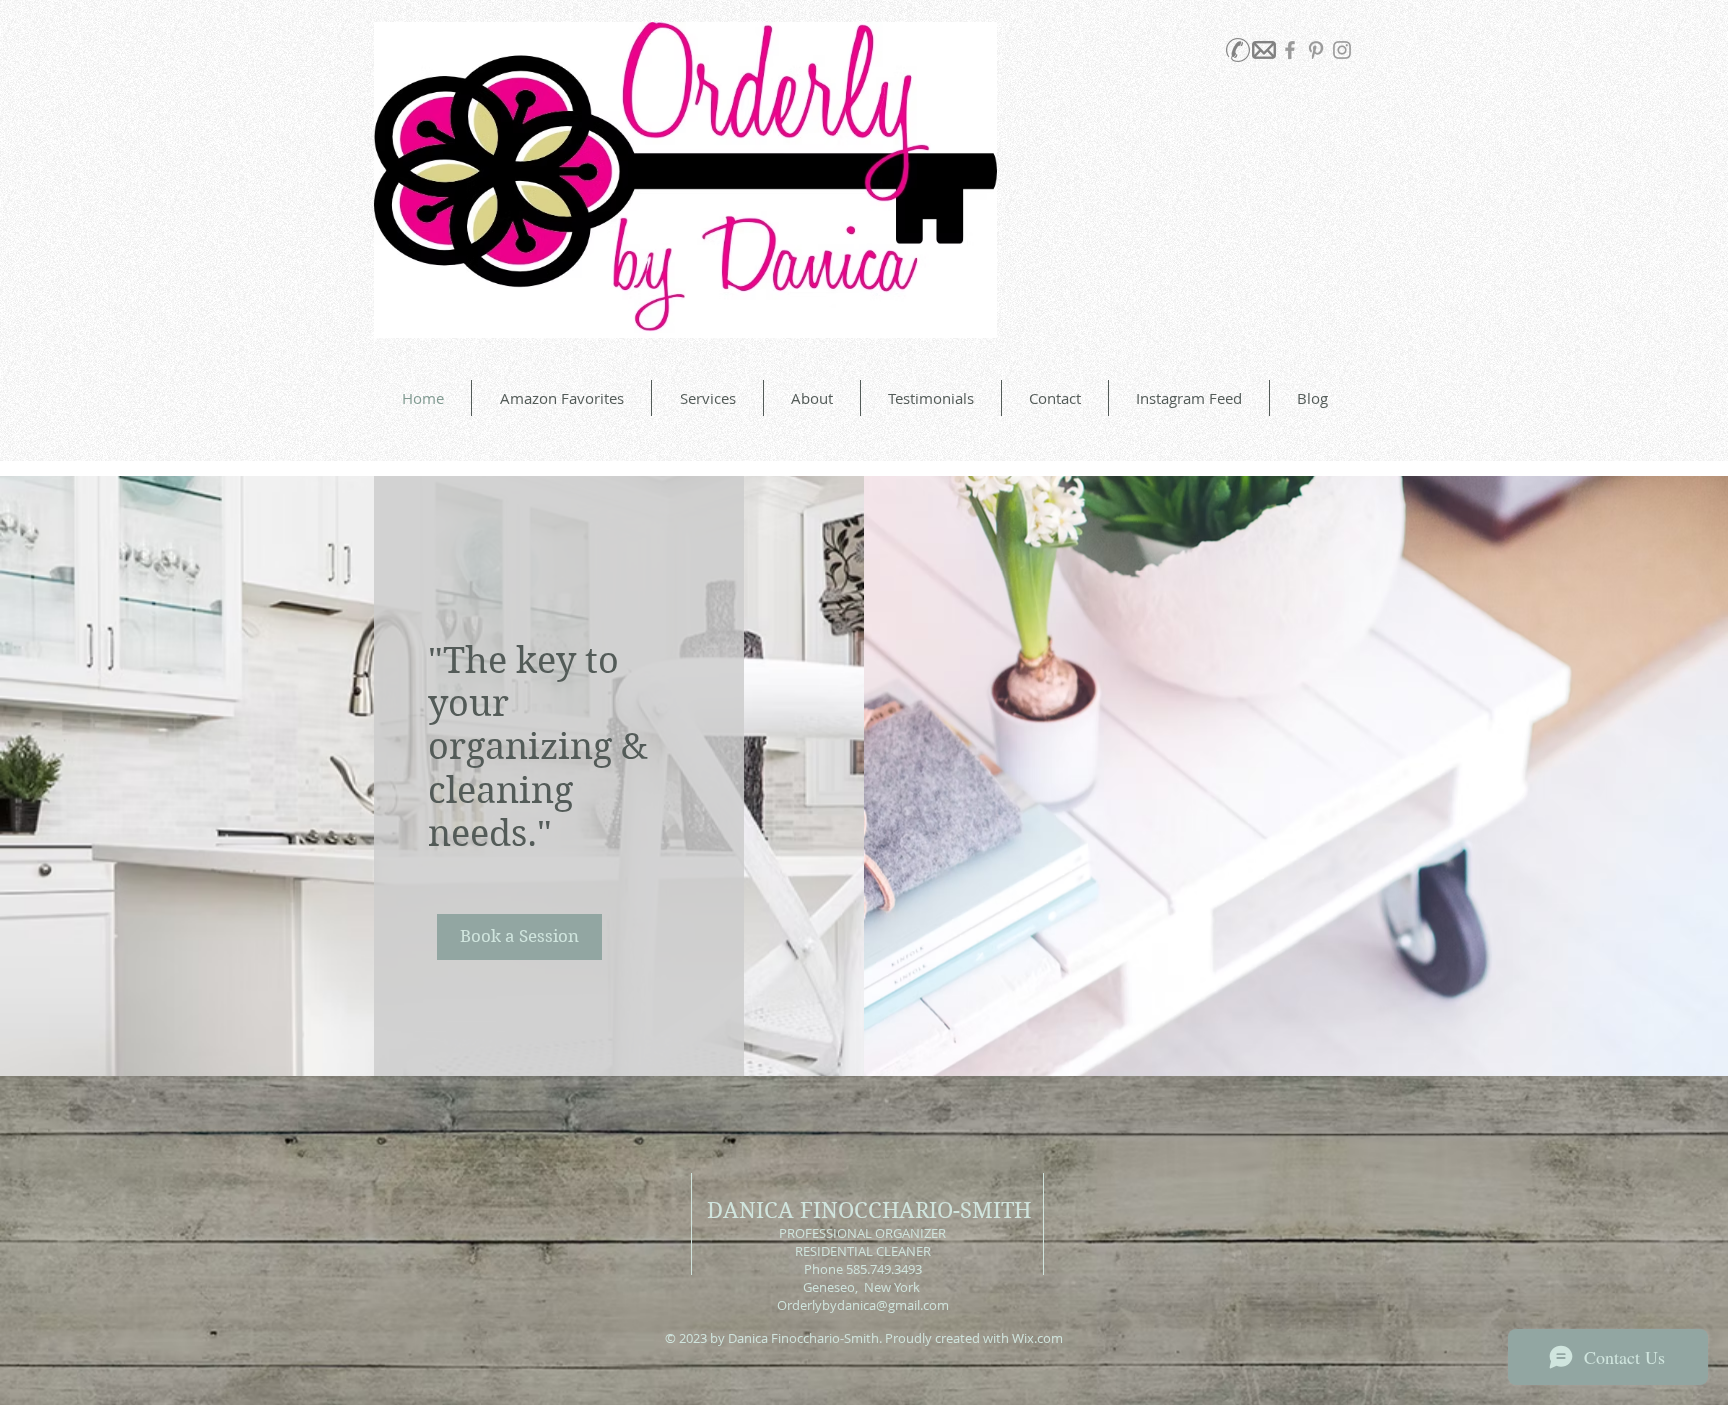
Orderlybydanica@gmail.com (863, 1305)
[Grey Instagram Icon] (1342, 50)
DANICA (750, 1210)
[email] (1264, 50)
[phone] (1238, 50)
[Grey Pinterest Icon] (1316, 50)
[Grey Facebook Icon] (1290, 50)
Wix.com (1037, 1338)
